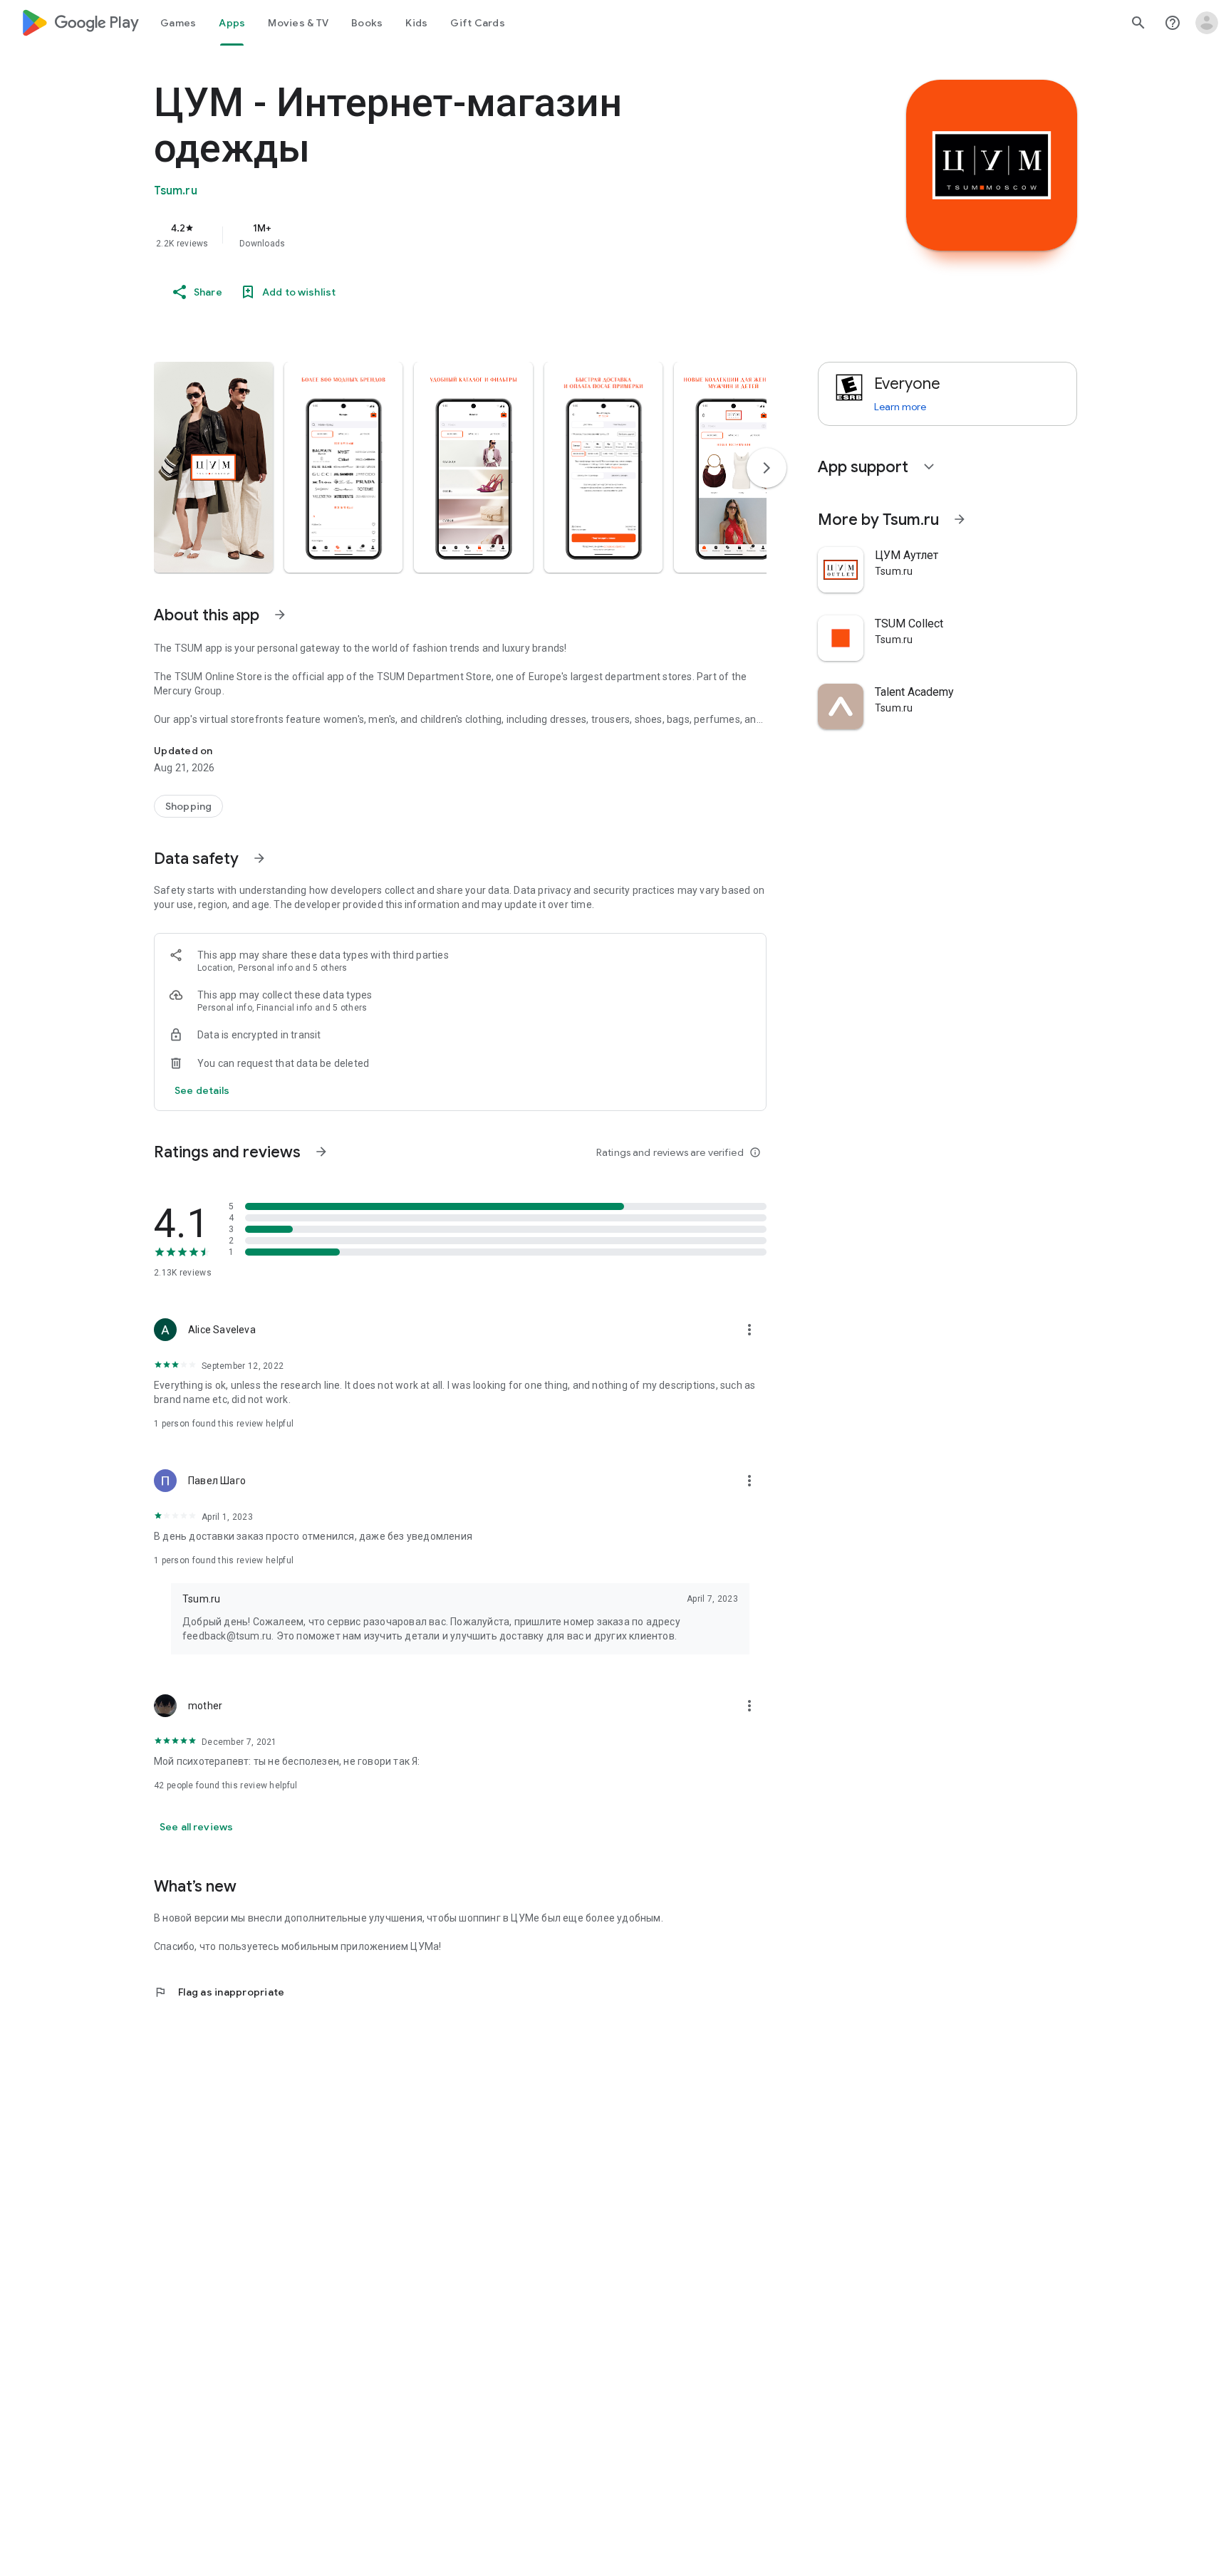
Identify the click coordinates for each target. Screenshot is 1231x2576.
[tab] (178, 23)
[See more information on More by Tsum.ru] (960, 519)
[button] (213, 467)
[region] (439, 235)
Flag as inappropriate (219, 1992)
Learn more (900, 407)
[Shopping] (188, 806)
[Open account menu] (1207, 23)
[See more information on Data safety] (259, 858)
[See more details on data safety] (202, 1090)
